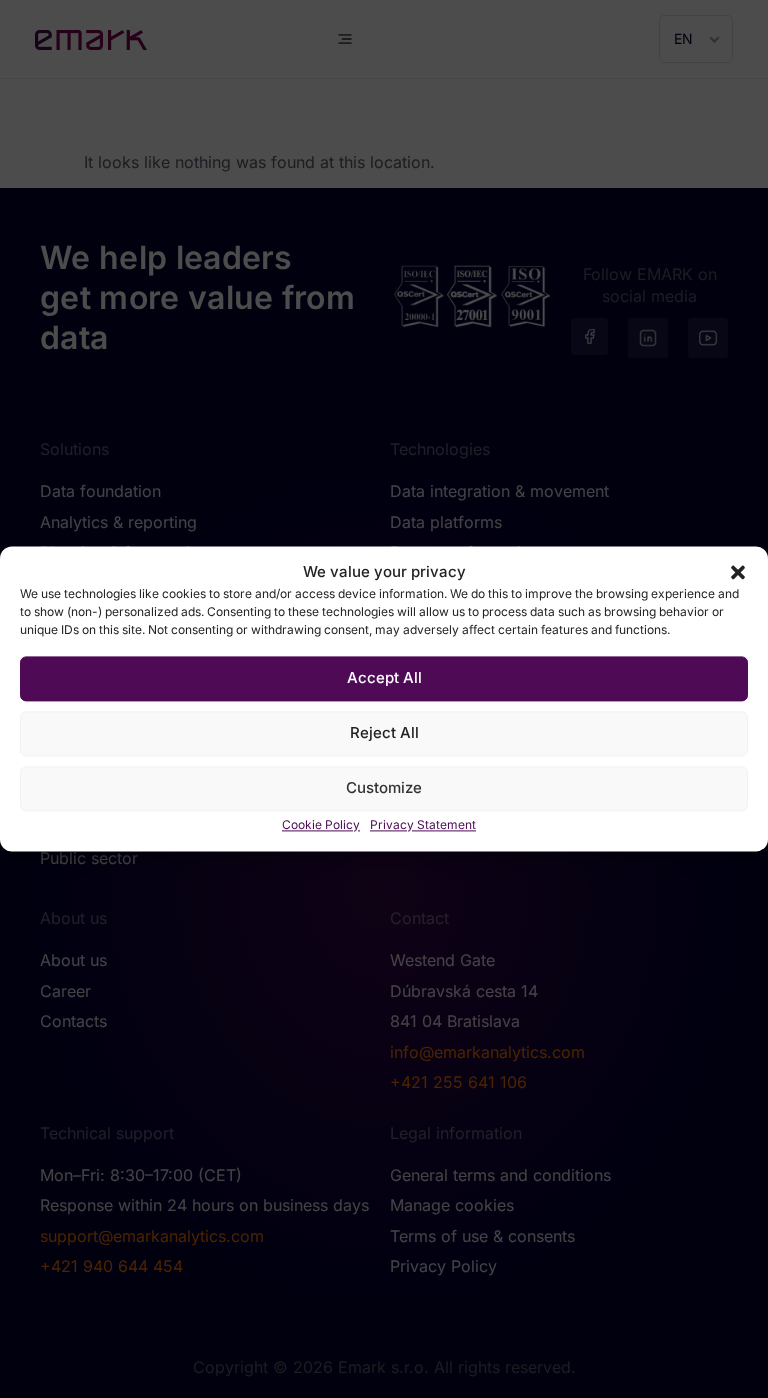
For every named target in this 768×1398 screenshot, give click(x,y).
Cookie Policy (321, 824)
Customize (384, 788)
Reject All (384, 733)
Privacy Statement (423, 824)
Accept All (384, 678)
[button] (738, 573)
